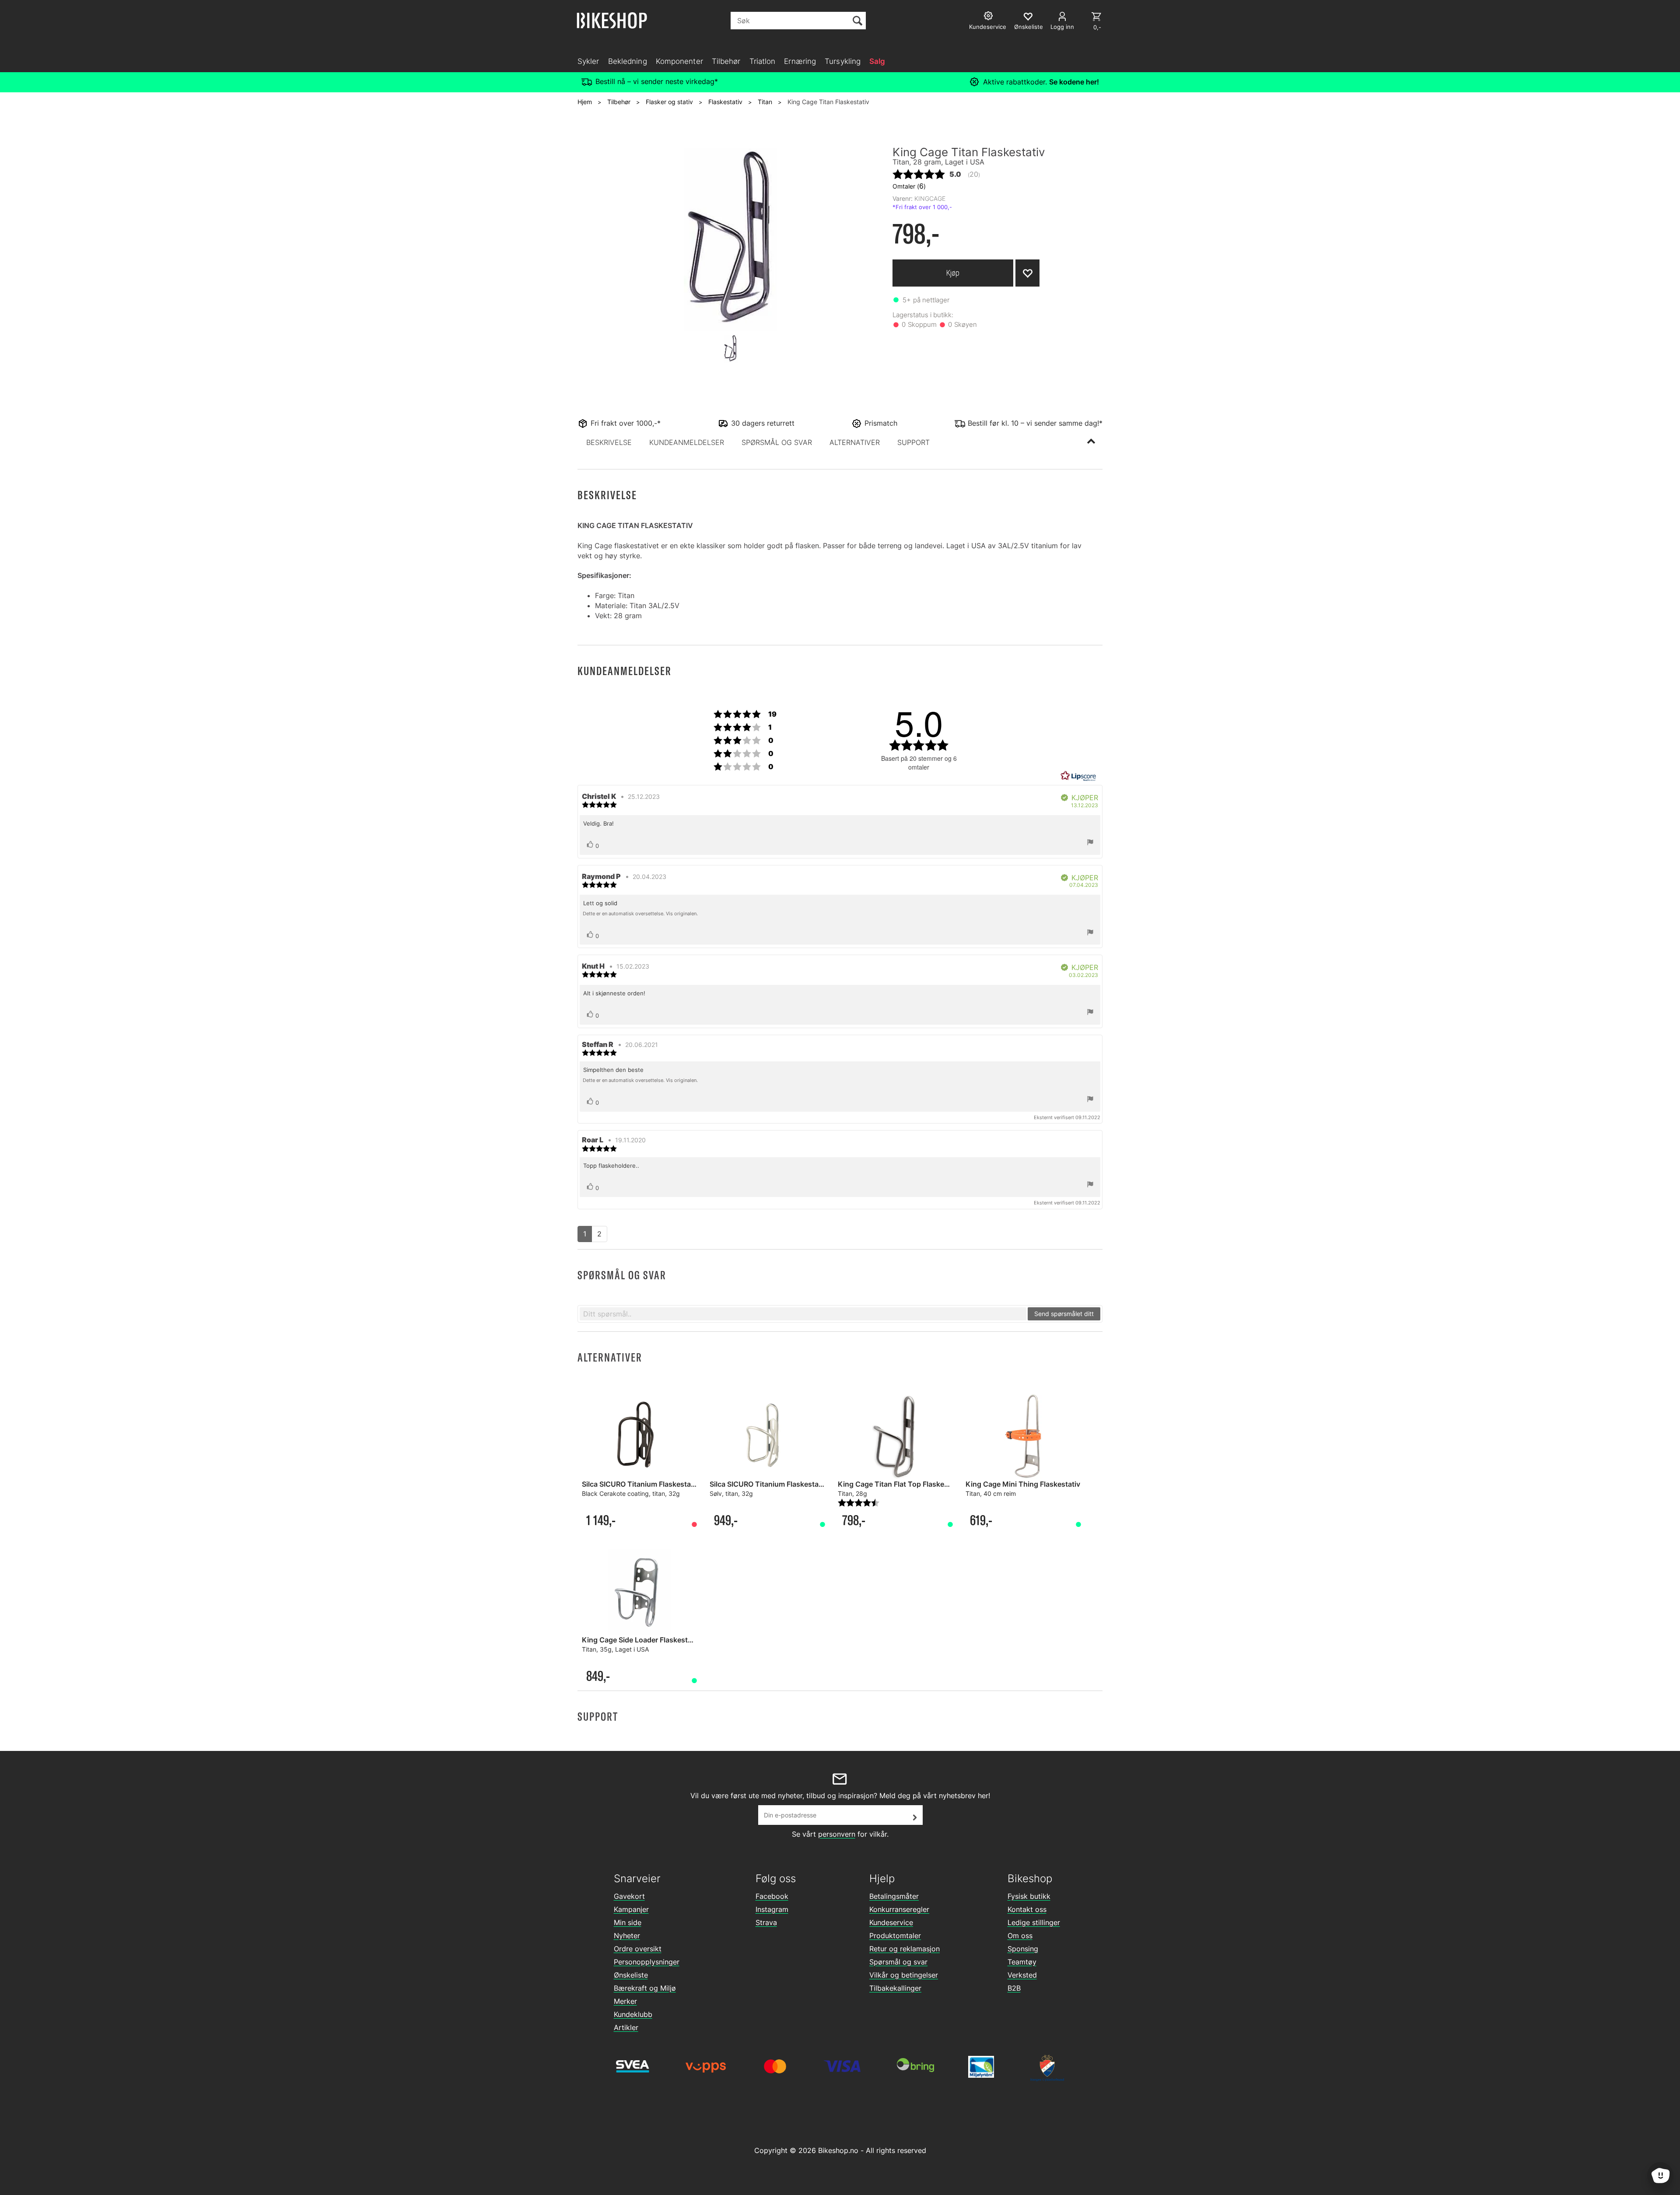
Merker (625, 2001)
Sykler (588, 61)
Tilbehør (726, 61)
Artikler (626, 2027)
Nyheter (627, 1936)
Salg (877, 61)
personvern (837, 1834)
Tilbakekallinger (895, 1988)
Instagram (772, 1909)
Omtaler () (909, 186)
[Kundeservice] (989, 17)
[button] (609, 442)
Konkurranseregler (899, 1909)
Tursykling (843, 61)
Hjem (585, 102)
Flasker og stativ (669, 102)
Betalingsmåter (894, 1896)
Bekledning (628, 61)
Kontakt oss (1027, 1909)
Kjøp (953, 273)
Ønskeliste (631, 1975)
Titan (765, 102)
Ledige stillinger (1034, 1922)
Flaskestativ (725, 102)
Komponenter (679, 61)
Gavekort (629, 1896)
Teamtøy (1022, 1962)
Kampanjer (631, 1909)
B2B (1014, 1988)
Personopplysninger (647, 1962)
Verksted (1022, 1975)
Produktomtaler (895, 1936)
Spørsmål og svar (898, 1962)
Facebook (772, 1896)
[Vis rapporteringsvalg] (1090, 843)
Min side (628, 1922)
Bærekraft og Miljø (645, 1988)
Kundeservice (891, 1922)
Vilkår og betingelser (904, 1975)
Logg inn (1062, 27)
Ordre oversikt (638, 1949)
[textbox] (803, 1314)
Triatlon (763, 61)
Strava (766, 1922)
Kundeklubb (633, 2014)
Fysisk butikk (1029, 1896)
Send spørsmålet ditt (1064, 1314)
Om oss (1020, 1936)
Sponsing (1023, 1949)
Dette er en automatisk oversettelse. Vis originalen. (640, 914)
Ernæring (800, 61)
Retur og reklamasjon (905, 1949)
